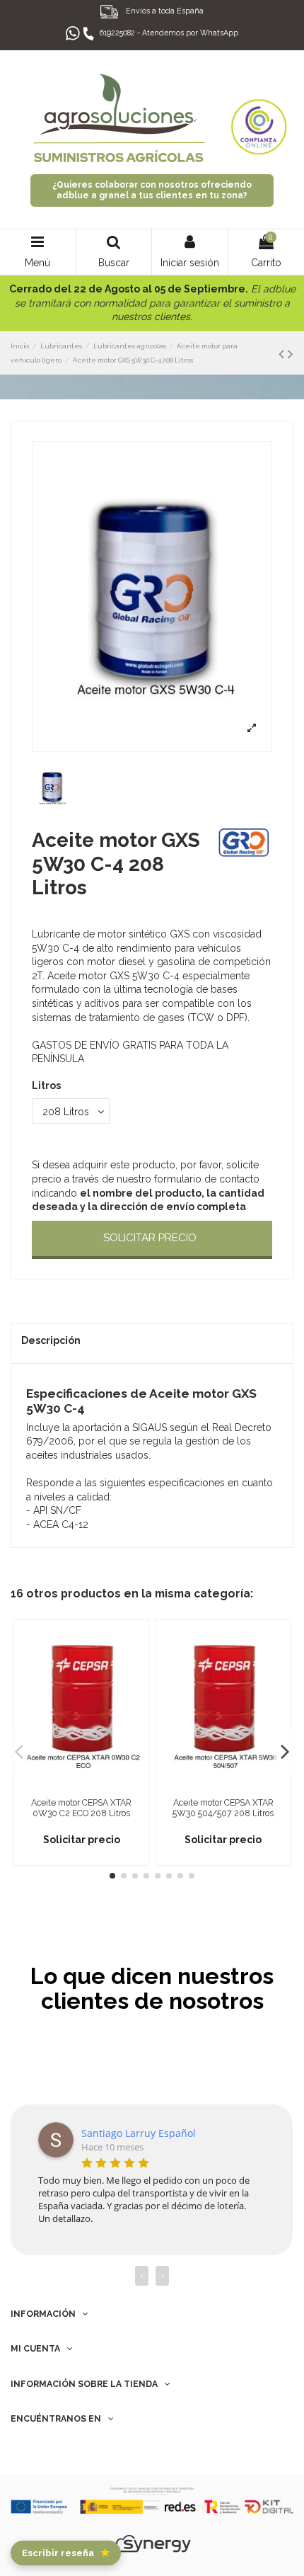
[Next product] (291, 354)
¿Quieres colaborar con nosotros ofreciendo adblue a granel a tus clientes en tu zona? (152, 190)
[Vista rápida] (81, 1786)
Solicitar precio (150, 1238)
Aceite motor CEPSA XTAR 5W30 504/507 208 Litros (223, 1808)
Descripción (51, 1340)
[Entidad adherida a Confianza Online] (259, 118)
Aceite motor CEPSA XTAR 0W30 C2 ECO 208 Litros (81, 1808)
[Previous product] (283, 354)
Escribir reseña (66, 2553)
